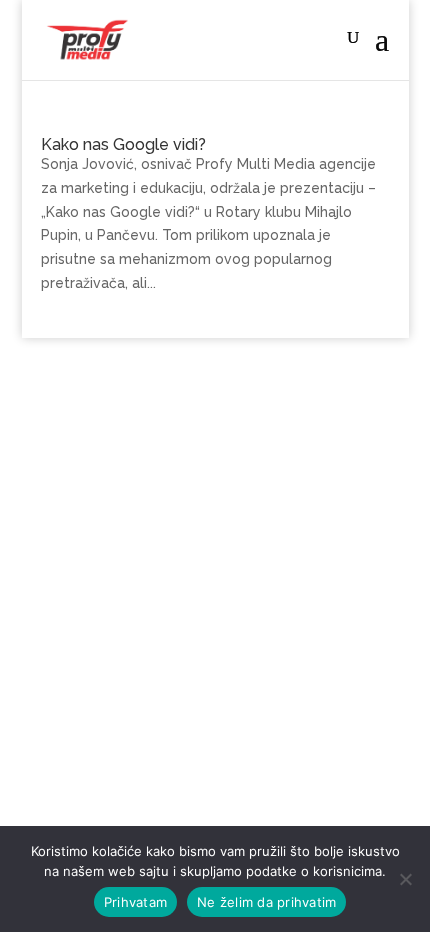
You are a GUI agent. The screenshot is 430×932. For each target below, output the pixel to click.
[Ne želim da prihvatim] (405, 879)
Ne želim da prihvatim (266, 902)
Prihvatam (135, 902)
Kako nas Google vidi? (123, 144)
